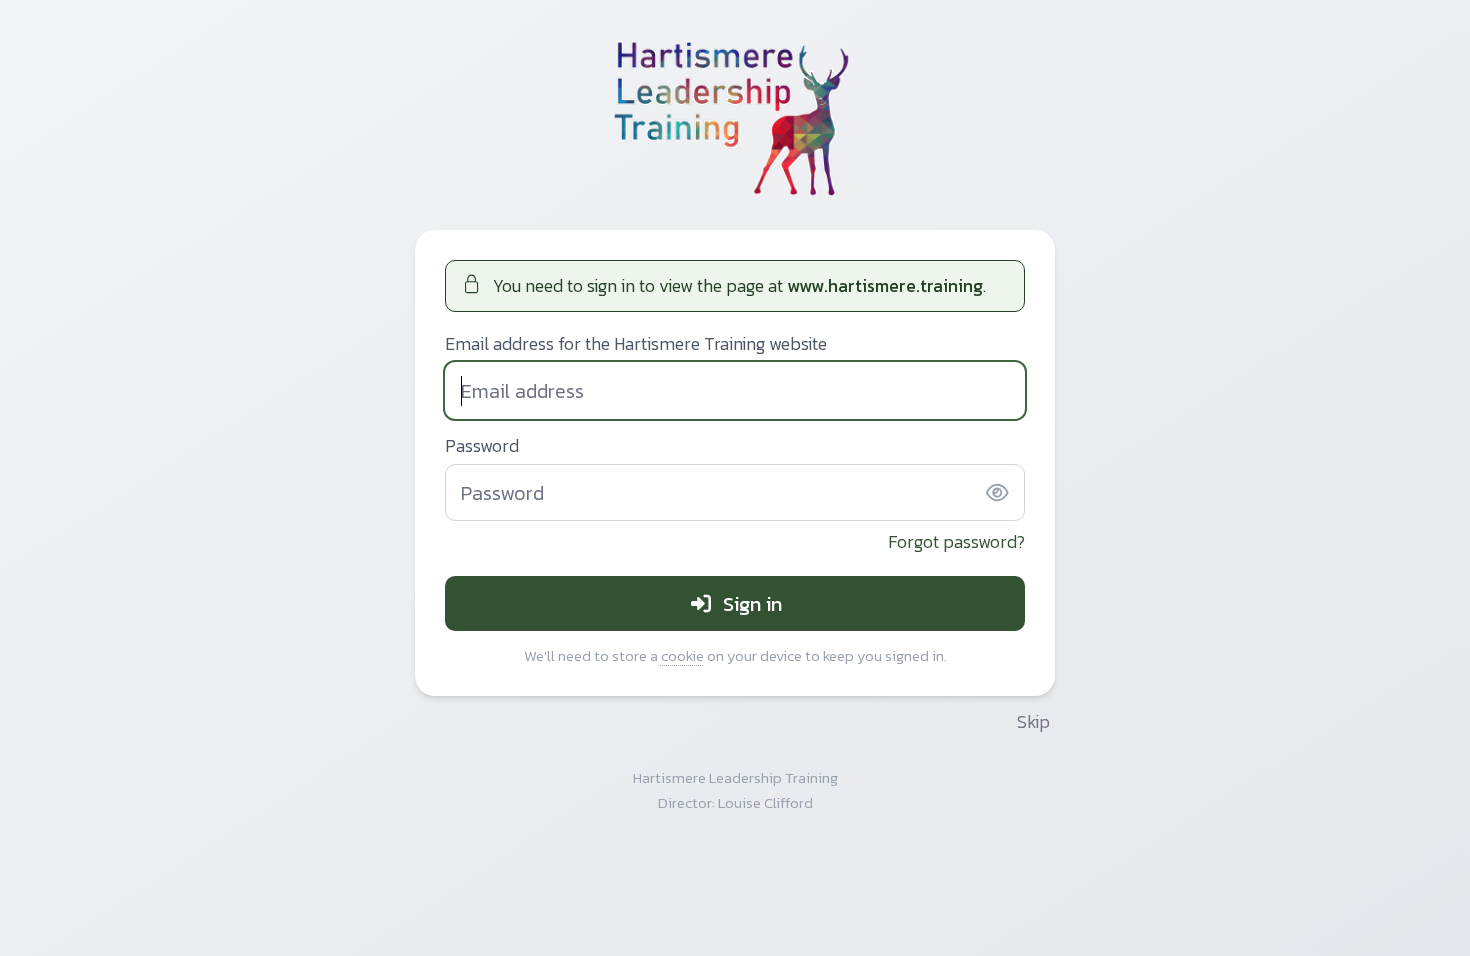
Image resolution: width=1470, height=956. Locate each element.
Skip (1033, 722)
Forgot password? (956, 542)
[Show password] (997, 492)
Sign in (752, 604)
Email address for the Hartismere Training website (636, 344)
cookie (682, 655)
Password (482, 446)
